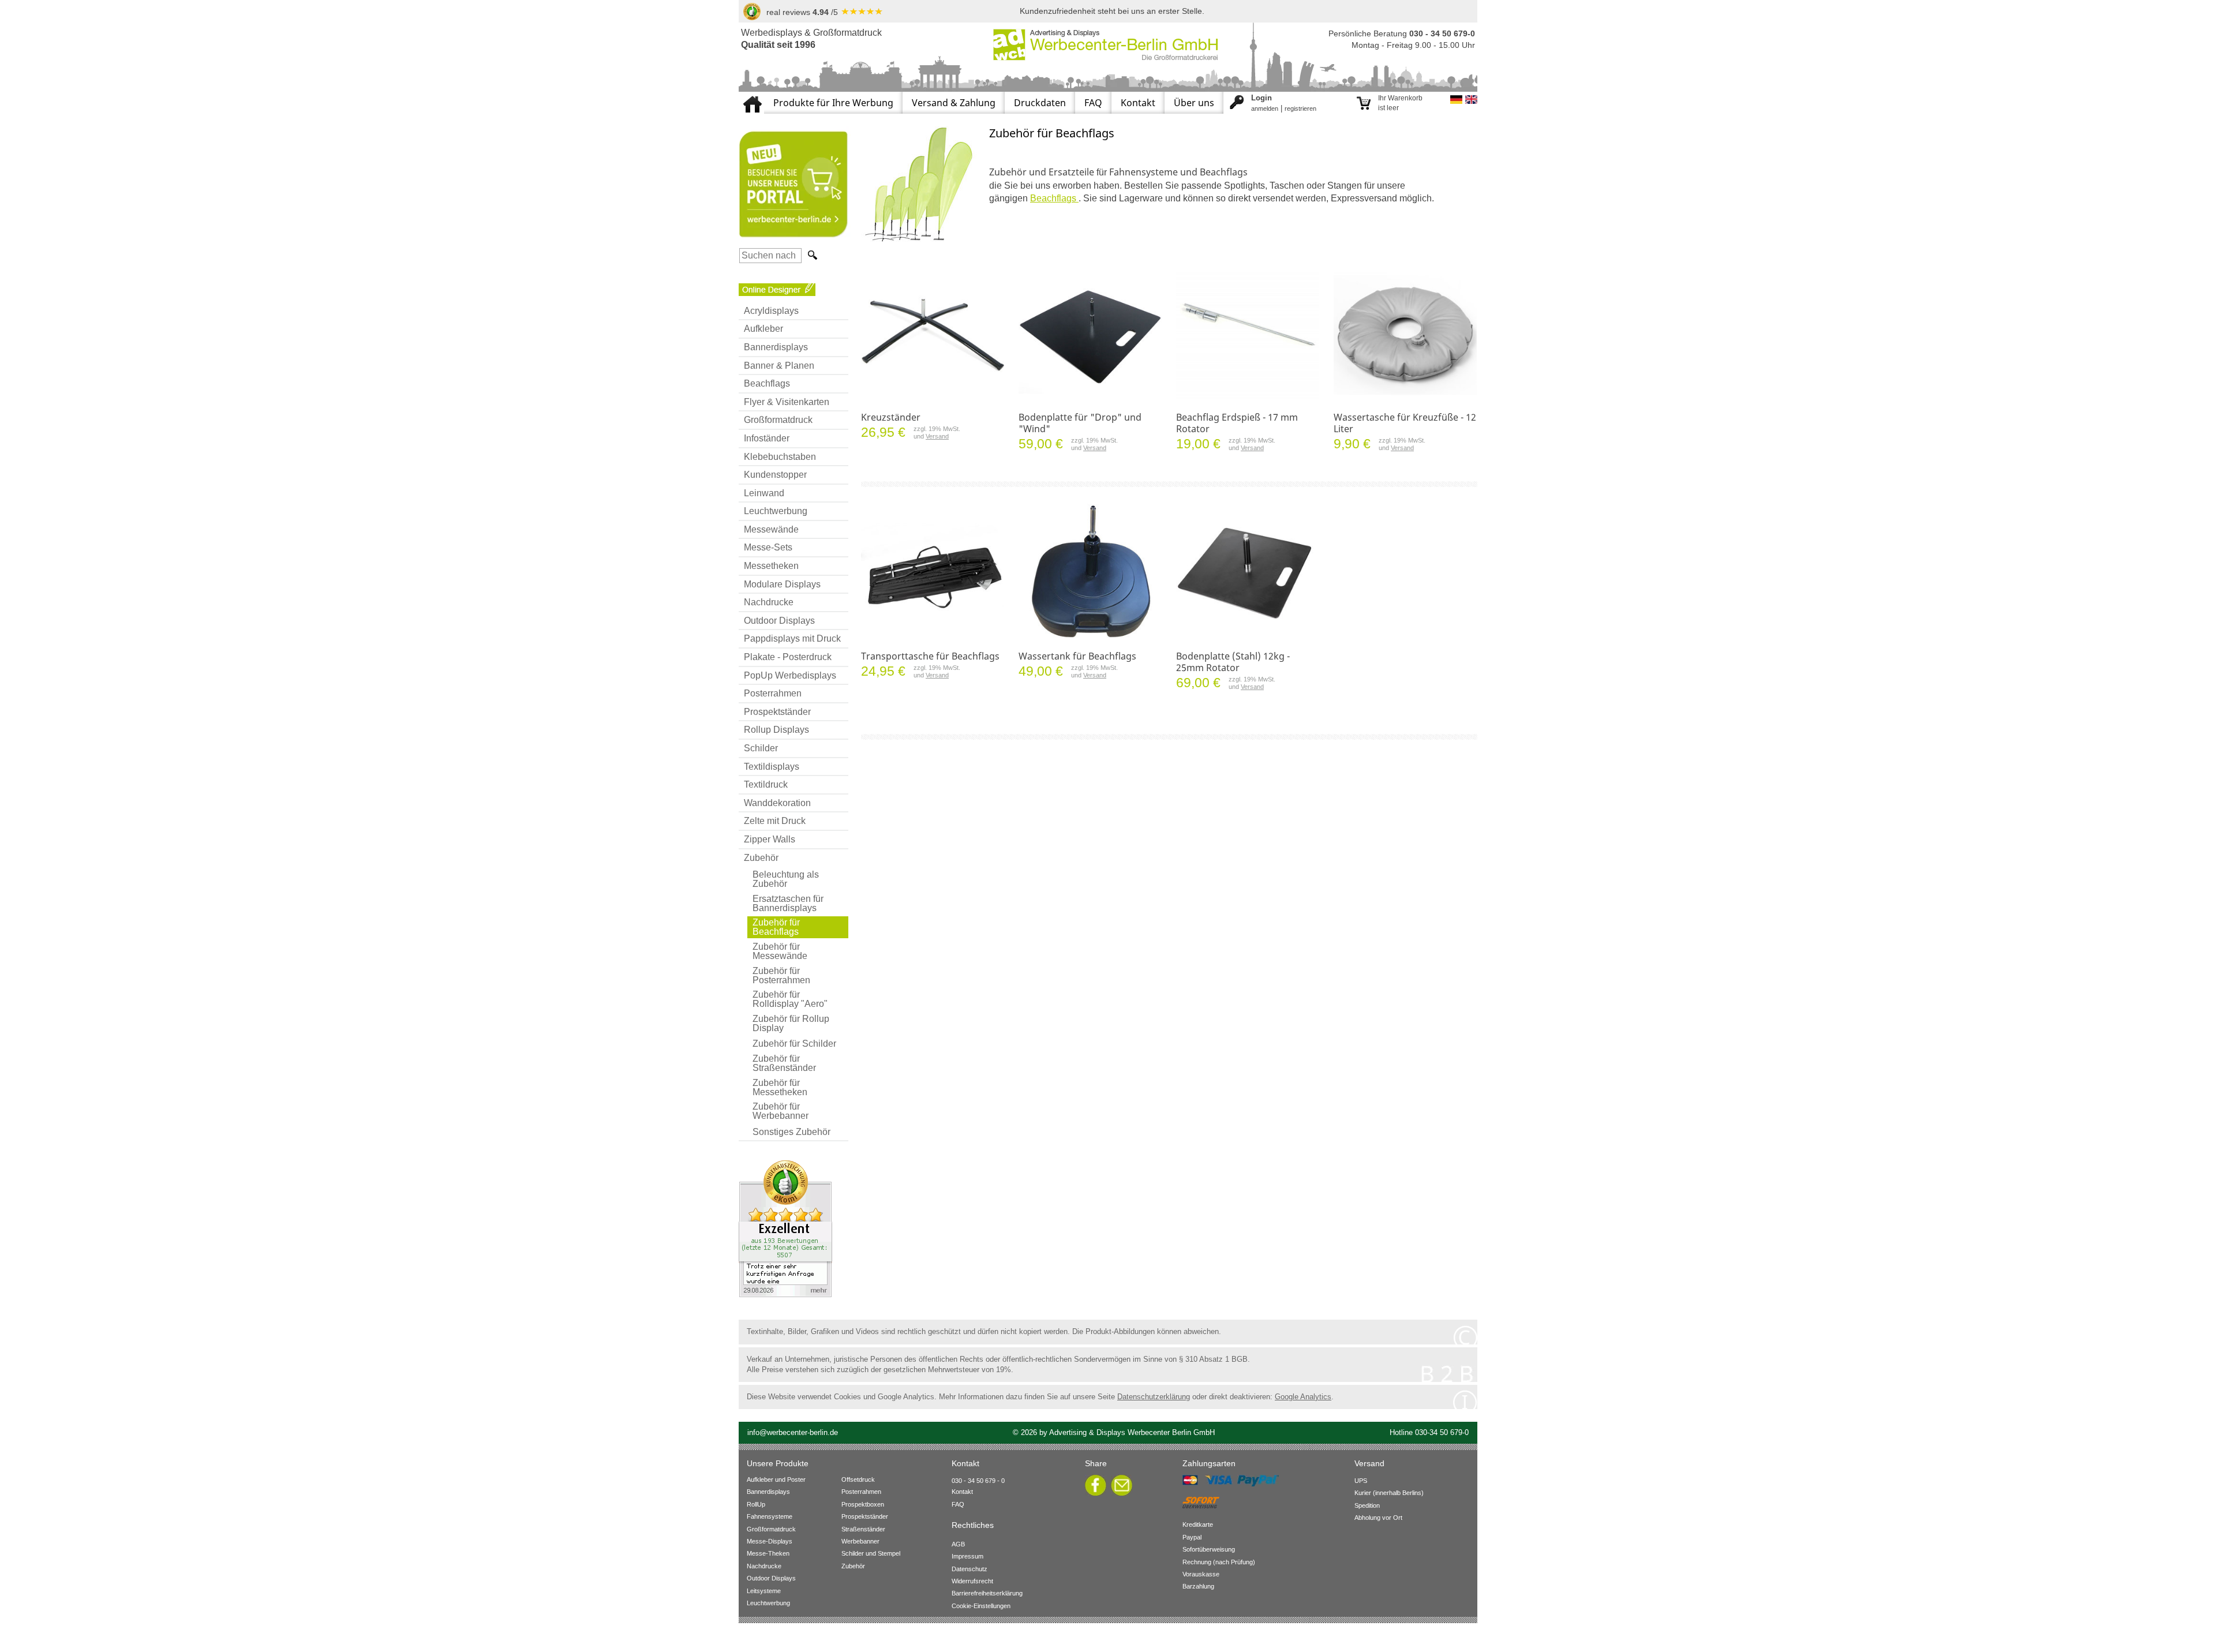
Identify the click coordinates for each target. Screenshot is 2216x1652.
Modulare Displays (782, 584)
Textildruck (766, 784)
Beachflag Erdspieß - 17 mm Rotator (1237, 423)
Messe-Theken (768, 1553)
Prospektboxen (863, 1504)
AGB (958, 1544)
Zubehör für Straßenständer (784, 1063)
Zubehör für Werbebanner (781, 1111)
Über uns (1194, 103)
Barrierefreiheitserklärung (987, 1593)
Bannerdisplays (776, 347)
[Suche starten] (811, 255)
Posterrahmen (773, 693)
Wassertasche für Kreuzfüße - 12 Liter (1405, 423)
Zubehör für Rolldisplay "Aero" (790, 999)
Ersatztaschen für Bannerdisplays (788, 903)
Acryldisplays (771, 311)
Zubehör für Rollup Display (791, 1023)
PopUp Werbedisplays (790, 675)
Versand (937, 436)
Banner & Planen (779, 366)
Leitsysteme (764, 1591)
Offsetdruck (858, 1479)
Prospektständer (777, 712)
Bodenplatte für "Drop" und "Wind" (1080, 423)
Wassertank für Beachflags (1077, 656)
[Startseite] (751, 96)
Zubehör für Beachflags (776, 927)
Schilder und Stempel (871, 1553)
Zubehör (761, 858)
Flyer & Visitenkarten (787, 402)
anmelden (1265, 108)
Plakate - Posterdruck (788, 657)
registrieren (1300, 108)
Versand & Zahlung (954, 103)
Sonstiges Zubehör (791, 1132)
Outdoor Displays (779, 621)
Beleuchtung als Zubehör (786, 879)
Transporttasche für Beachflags (930, 656)
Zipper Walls (770, 839)
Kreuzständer (891, 417)
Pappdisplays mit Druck (792, 638)
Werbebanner (860, 1541)
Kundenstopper (775, 475)
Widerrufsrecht (972, 1581)
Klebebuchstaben (780, 457)
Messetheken (771, 566)
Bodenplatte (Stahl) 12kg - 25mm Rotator (1233, 662)
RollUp (756, 1504)
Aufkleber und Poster (776, 1479)
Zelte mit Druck (775, 821)
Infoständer (767, 438)
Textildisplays (772, 767)
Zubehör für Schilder (794, 1044)
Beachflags (767, 383)
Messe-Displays (770, 1541)
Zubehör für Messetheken (780, 1087)
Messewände (771, 529)
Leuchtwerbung (776, 511)
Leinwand (764, 493)
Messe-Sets (768, 547)
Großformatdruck (778, 420)
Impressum (967, 1556)
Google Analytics (1303, 1397)
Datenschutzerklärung (1154, 1397)
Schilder (761, 748)
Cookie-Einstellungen (981, 1606)
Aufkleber (763, 329)
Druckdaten (1040, 103)
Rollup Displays (776, 730)
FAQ (1093, 103)
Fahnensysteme (770, 1516)
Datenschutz (969, 1569)
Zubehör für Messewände (780, 951)
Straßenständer (863, 1529)
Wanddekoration (777, 803)
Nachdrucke (769, 602)
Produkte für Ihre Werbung (833, 103)
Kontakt (1138, 103)
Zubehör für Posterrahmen (781, 975)
